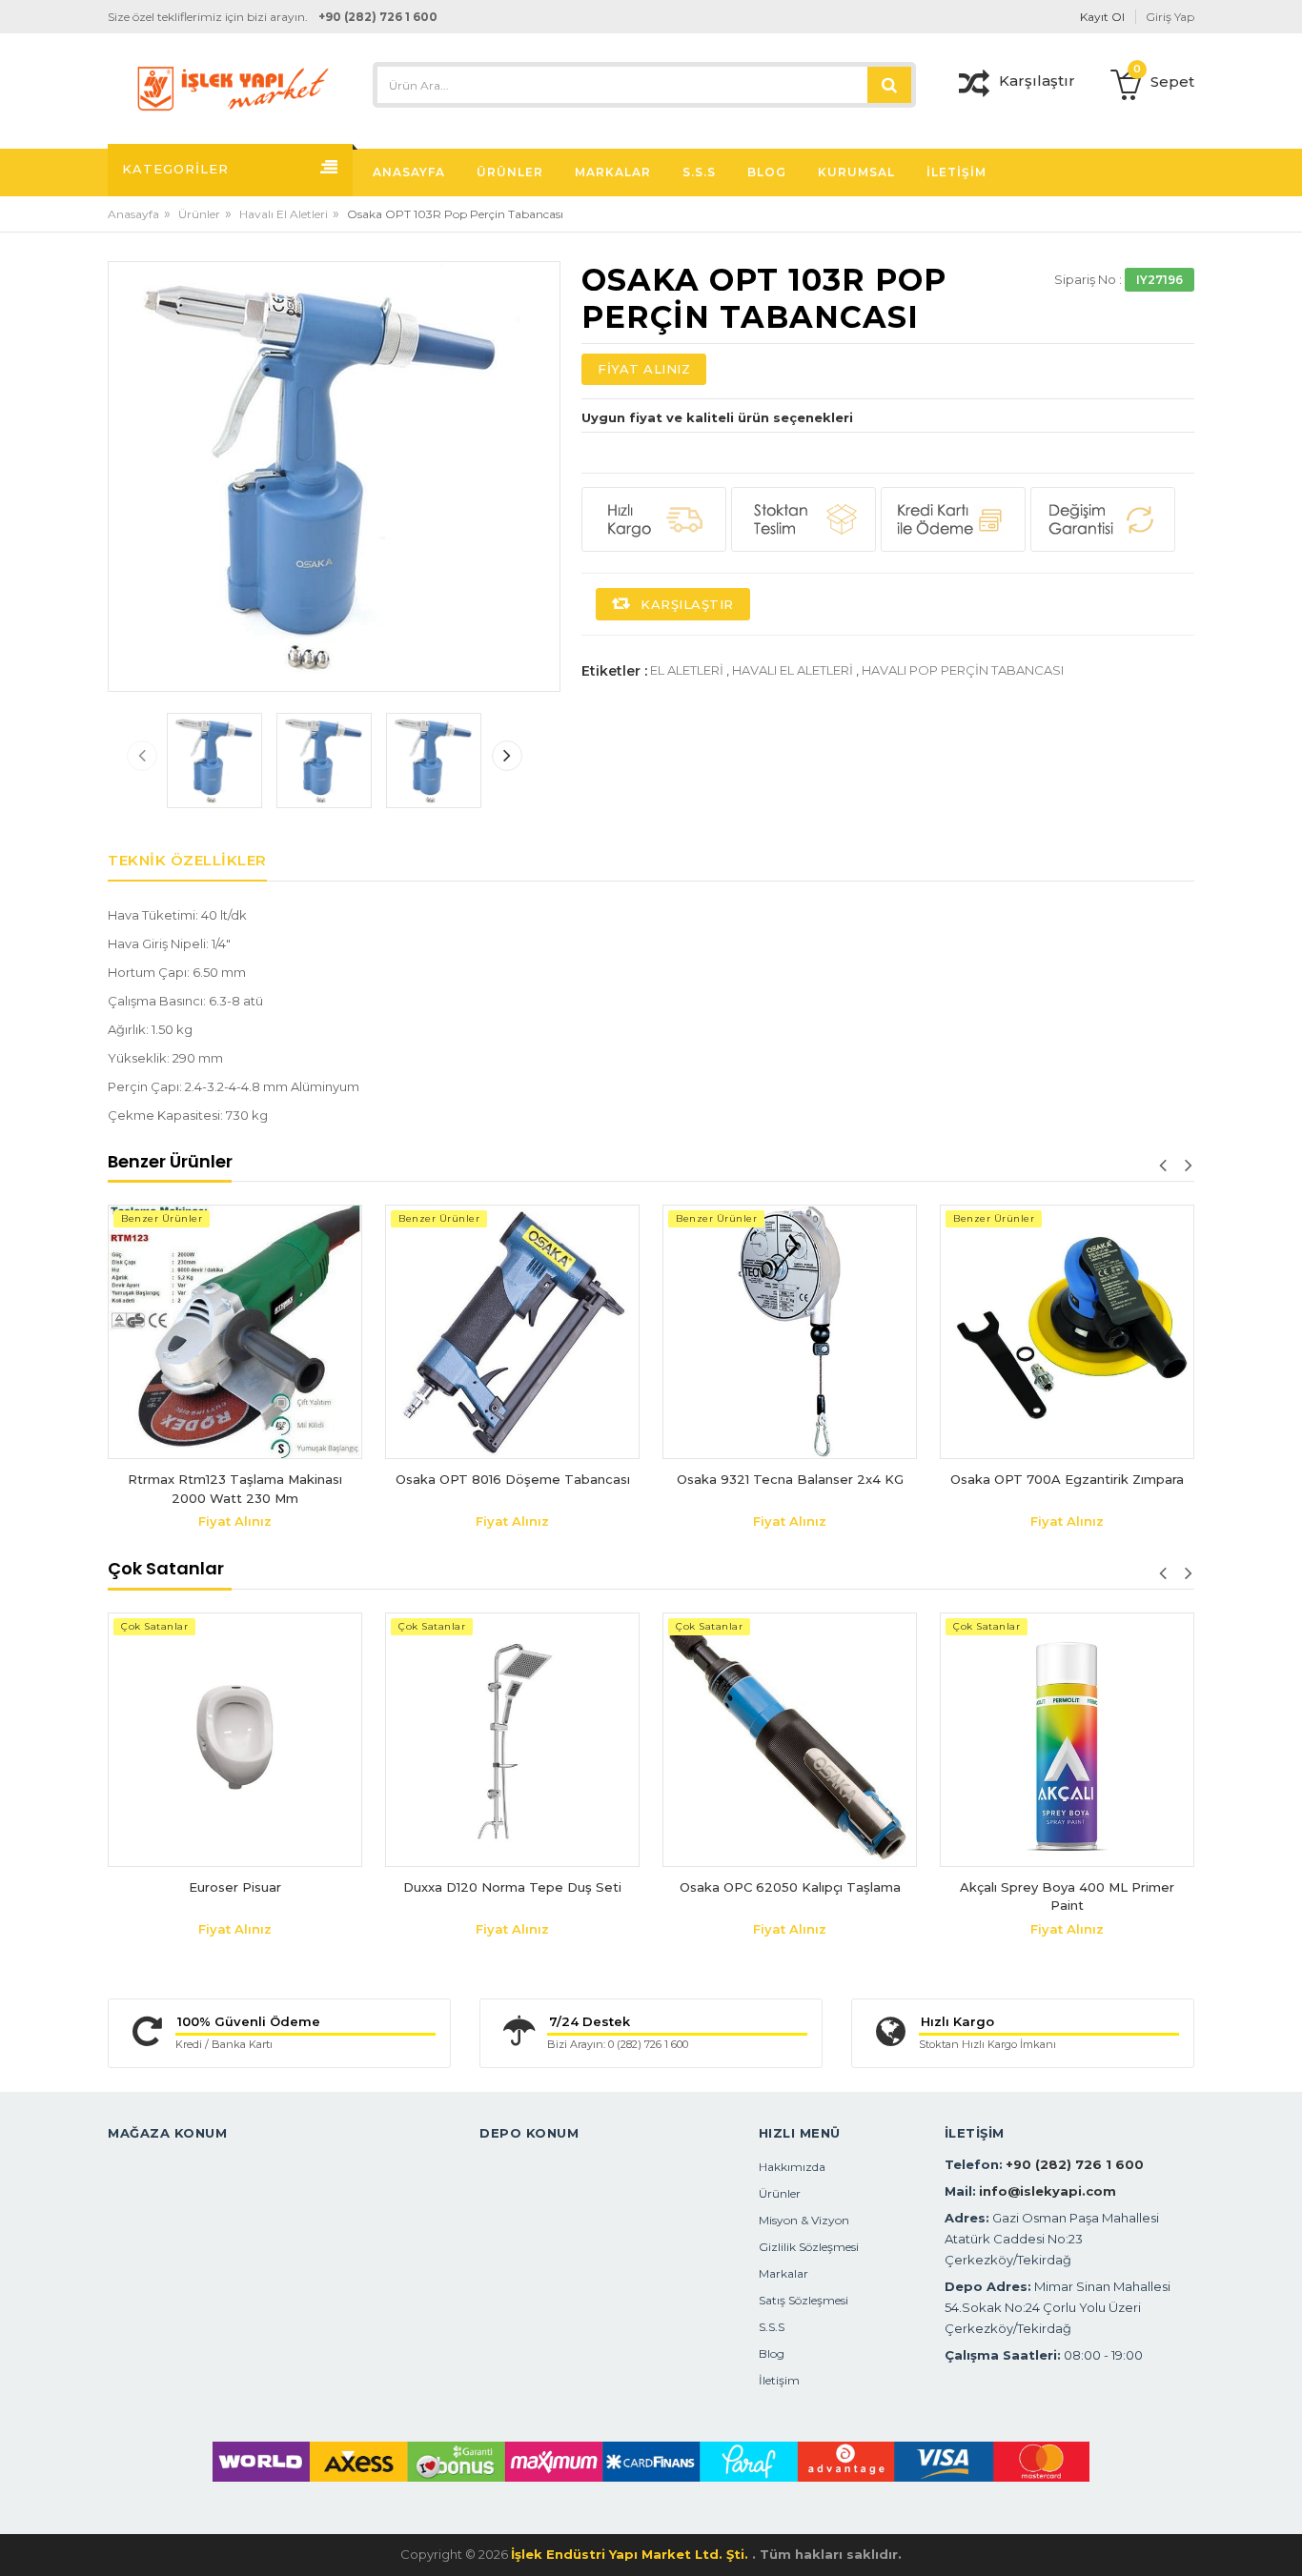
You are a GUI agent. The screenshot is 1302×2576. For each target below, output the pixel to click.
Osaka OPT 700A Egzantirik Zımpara (1039, 1479)
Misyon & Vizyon (804, 2220)
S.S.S (772, 2327)
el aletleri (687, 670)
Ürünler (199, 214)
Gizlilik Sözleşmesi (809, 2247)
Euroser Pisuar (235, 1887)
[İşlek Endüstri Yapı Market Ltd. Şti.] (233, 87)
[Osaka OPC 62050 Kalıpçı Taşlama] (790, 1740)
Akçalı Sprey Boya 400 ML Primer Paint (1067, 1897)
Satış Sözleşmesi (804, 2300)
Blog (772, 2353)
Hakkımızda (792, 2167)
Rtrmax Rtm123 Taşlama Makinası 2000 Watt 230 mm (207, 1489)
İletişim (779, 2380)
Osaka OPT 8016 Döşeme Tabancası (484, 1479)
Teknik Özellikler (187, 860)
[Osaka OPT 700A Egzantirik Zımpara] (1039, 1332)
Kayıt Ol (1102, 17)
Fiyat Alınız (644, 369)
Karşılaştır (685, 604)
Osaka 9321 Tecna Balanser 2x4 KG (762, 1479)
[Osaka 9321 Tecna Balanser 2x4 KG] (762, 1332)
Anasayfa (133, 214)
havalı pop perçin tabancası (963, 670)
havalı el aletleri (793, 670)
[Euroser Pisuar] (235, 1740)
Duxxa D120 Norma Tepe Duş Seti (512, 1887)
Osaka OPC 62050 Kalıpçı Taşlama (790, 1887)
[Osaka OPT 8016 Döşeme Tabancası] (485, 1332)
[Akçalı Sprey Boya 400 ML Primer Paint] (1067, 1740)
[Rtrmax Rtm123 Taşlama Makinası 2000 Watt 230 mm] (207, 1332)
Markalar (783, 2273)
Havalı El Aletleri (284, 214)
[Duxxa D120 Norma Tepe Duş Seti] (512, 1740)
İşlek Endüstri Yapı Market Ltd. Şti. (631, 2554)
